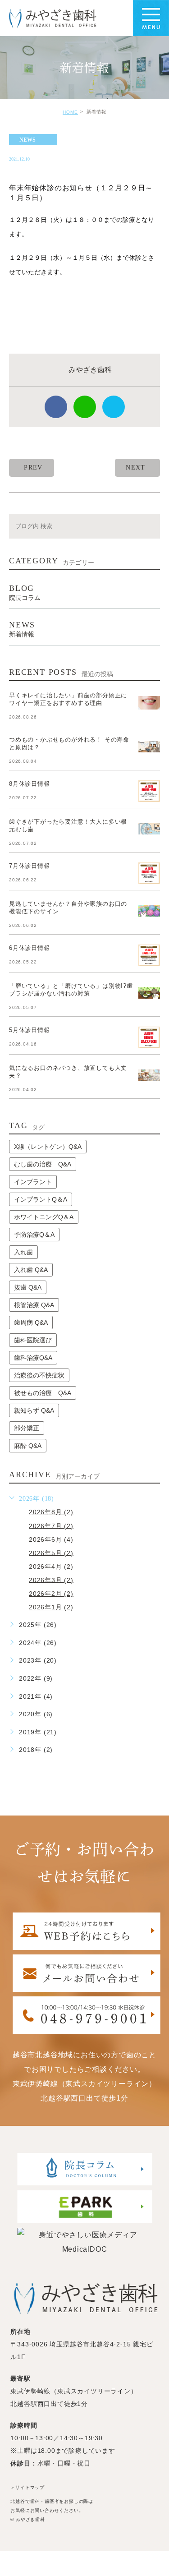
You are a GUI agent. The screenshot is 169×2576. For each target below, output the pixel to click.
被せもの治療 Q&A (43, 1393)
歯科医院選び (33, 1340)
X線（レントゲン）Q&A (48, 1147)
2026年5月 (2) (51, 1553)
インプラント (33, 1182)
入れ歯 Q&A (31, 1270)
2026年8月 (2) (51, 1512)
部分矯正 (27, 1428)
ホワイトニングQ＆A (44, 1217)
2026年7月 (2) (51, 1525)
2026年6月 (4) (51, 1539)
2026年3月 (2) (51, 1580)
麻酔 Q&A (28, 1446)
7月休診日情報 (30, 866)
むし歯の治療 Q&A (43, 1164)
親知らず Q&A (34, 1410)
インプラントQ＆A (41, 1199)
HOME (70, 112)
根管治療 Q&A (34, 1305)
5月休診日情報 (30, 1030)
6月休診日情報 (30, 948)
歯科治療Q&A (33, 1358)
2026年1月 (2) (51, 1607)
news (27, 140)
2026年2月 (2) (51, 1594)
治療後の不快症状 (39, 1375)
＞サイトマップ (27, 2488)
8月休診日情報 (30, 784)
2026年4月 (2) (51, 1566)
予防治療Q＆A (34, 1235)
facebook (56, 407)
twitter (114, 407)
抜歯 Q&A (28, 1287)
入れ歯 (23, 1252)
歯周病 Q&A (31, 1323)
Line (85, 407)
